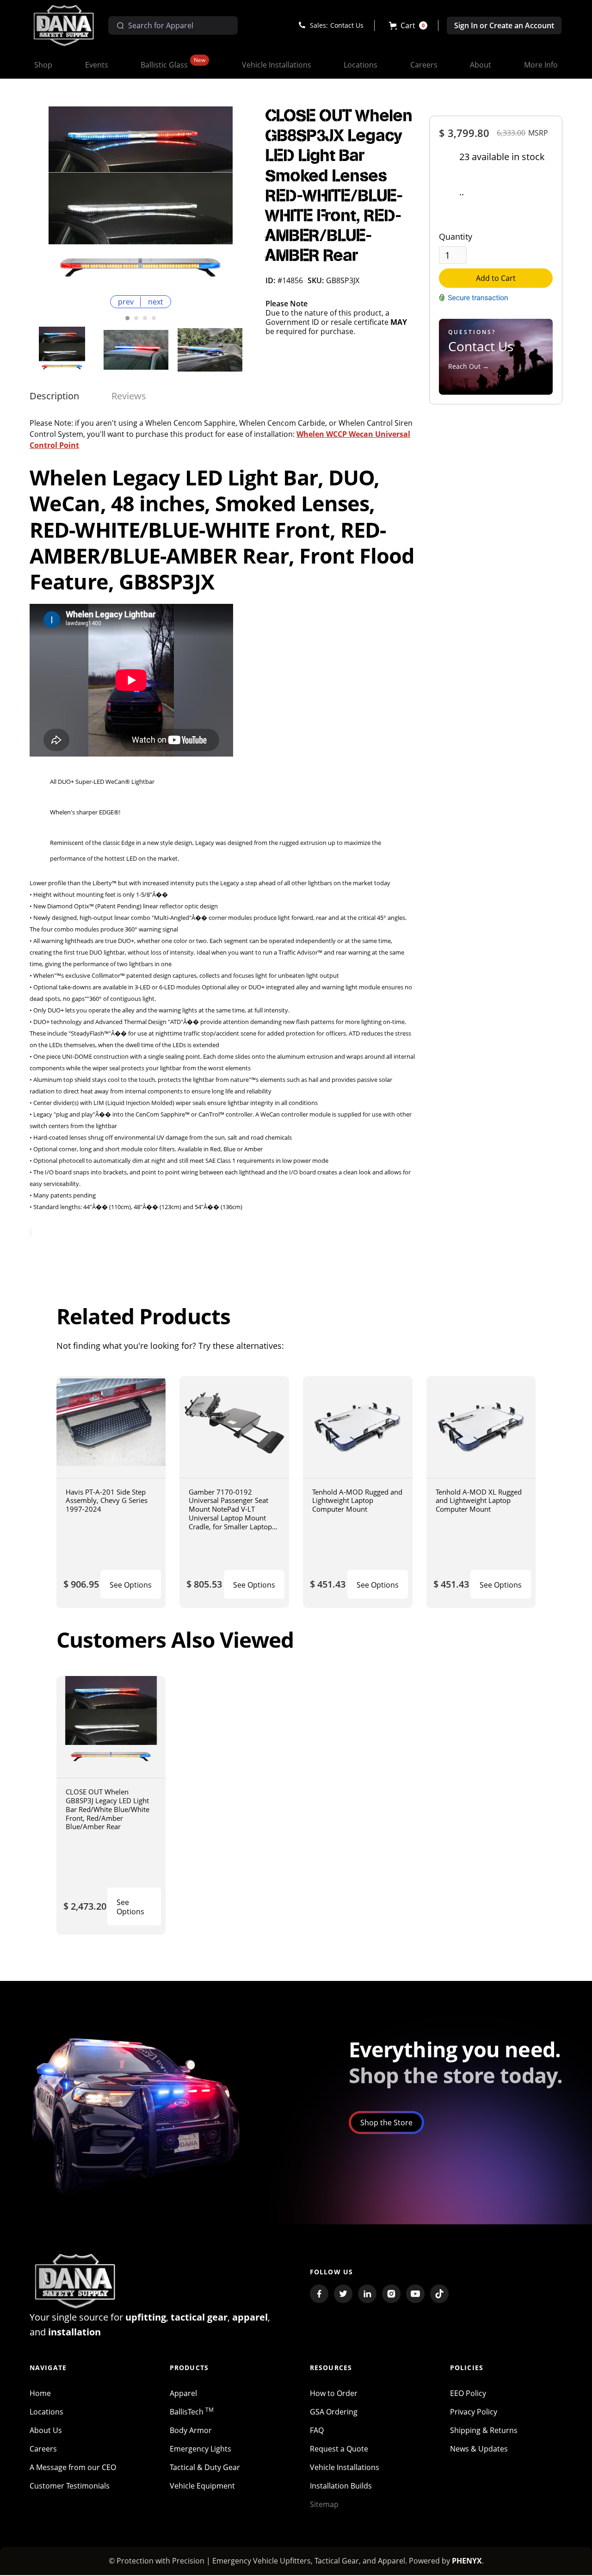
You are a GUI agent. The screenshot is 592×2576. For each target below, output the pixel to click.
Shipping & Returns (484, 2430)
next (156, 302)
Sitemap (324, 2504)
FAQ (317, 2430)
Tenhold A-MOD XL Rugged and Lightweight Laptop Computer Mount (479, 1500)
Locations (46, 2412)
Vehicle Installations (345, 2467)
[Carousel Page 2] (136, 318)
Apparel (183, 2393)
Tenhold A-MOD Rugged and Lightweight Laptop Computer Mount (357, 1500)
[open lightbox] (141, 199)
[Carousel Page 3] (145, 318)
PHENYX (467, 2561)
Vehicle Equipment (202, 2486)
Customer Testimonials (70, 2486)
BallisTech (192, 2412)
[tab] (54, 396)
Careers (43, 2449)
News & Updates (479, 2449)
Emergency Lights (200, 2449)
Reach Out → (469, 366)
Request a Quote (339, 2449)
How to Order (334, 2393)
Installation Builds (341, 2486)
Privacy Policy (474, 2412)
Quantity (456, 236)
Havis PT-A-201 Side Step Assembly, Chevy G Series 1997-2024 (107, 1500)
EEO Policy (468, 2393)
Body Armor (191, 2430)
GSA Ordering (334, 2412)
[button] (408, 25)
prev (126, 302)
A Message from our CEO (73, 2467)
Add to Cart (496, 278)
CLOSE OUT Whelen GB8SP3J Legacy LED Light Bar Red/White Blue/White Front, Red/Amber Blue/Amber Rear (108, 1809)
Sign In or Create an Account (504, 25)
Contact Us (347, 25)
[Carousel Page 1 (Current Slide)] (127, 318)
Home (40, 2393)
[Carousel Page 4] (154, 318)
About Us (46, 2430)
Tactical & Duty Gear (205, 2467)
